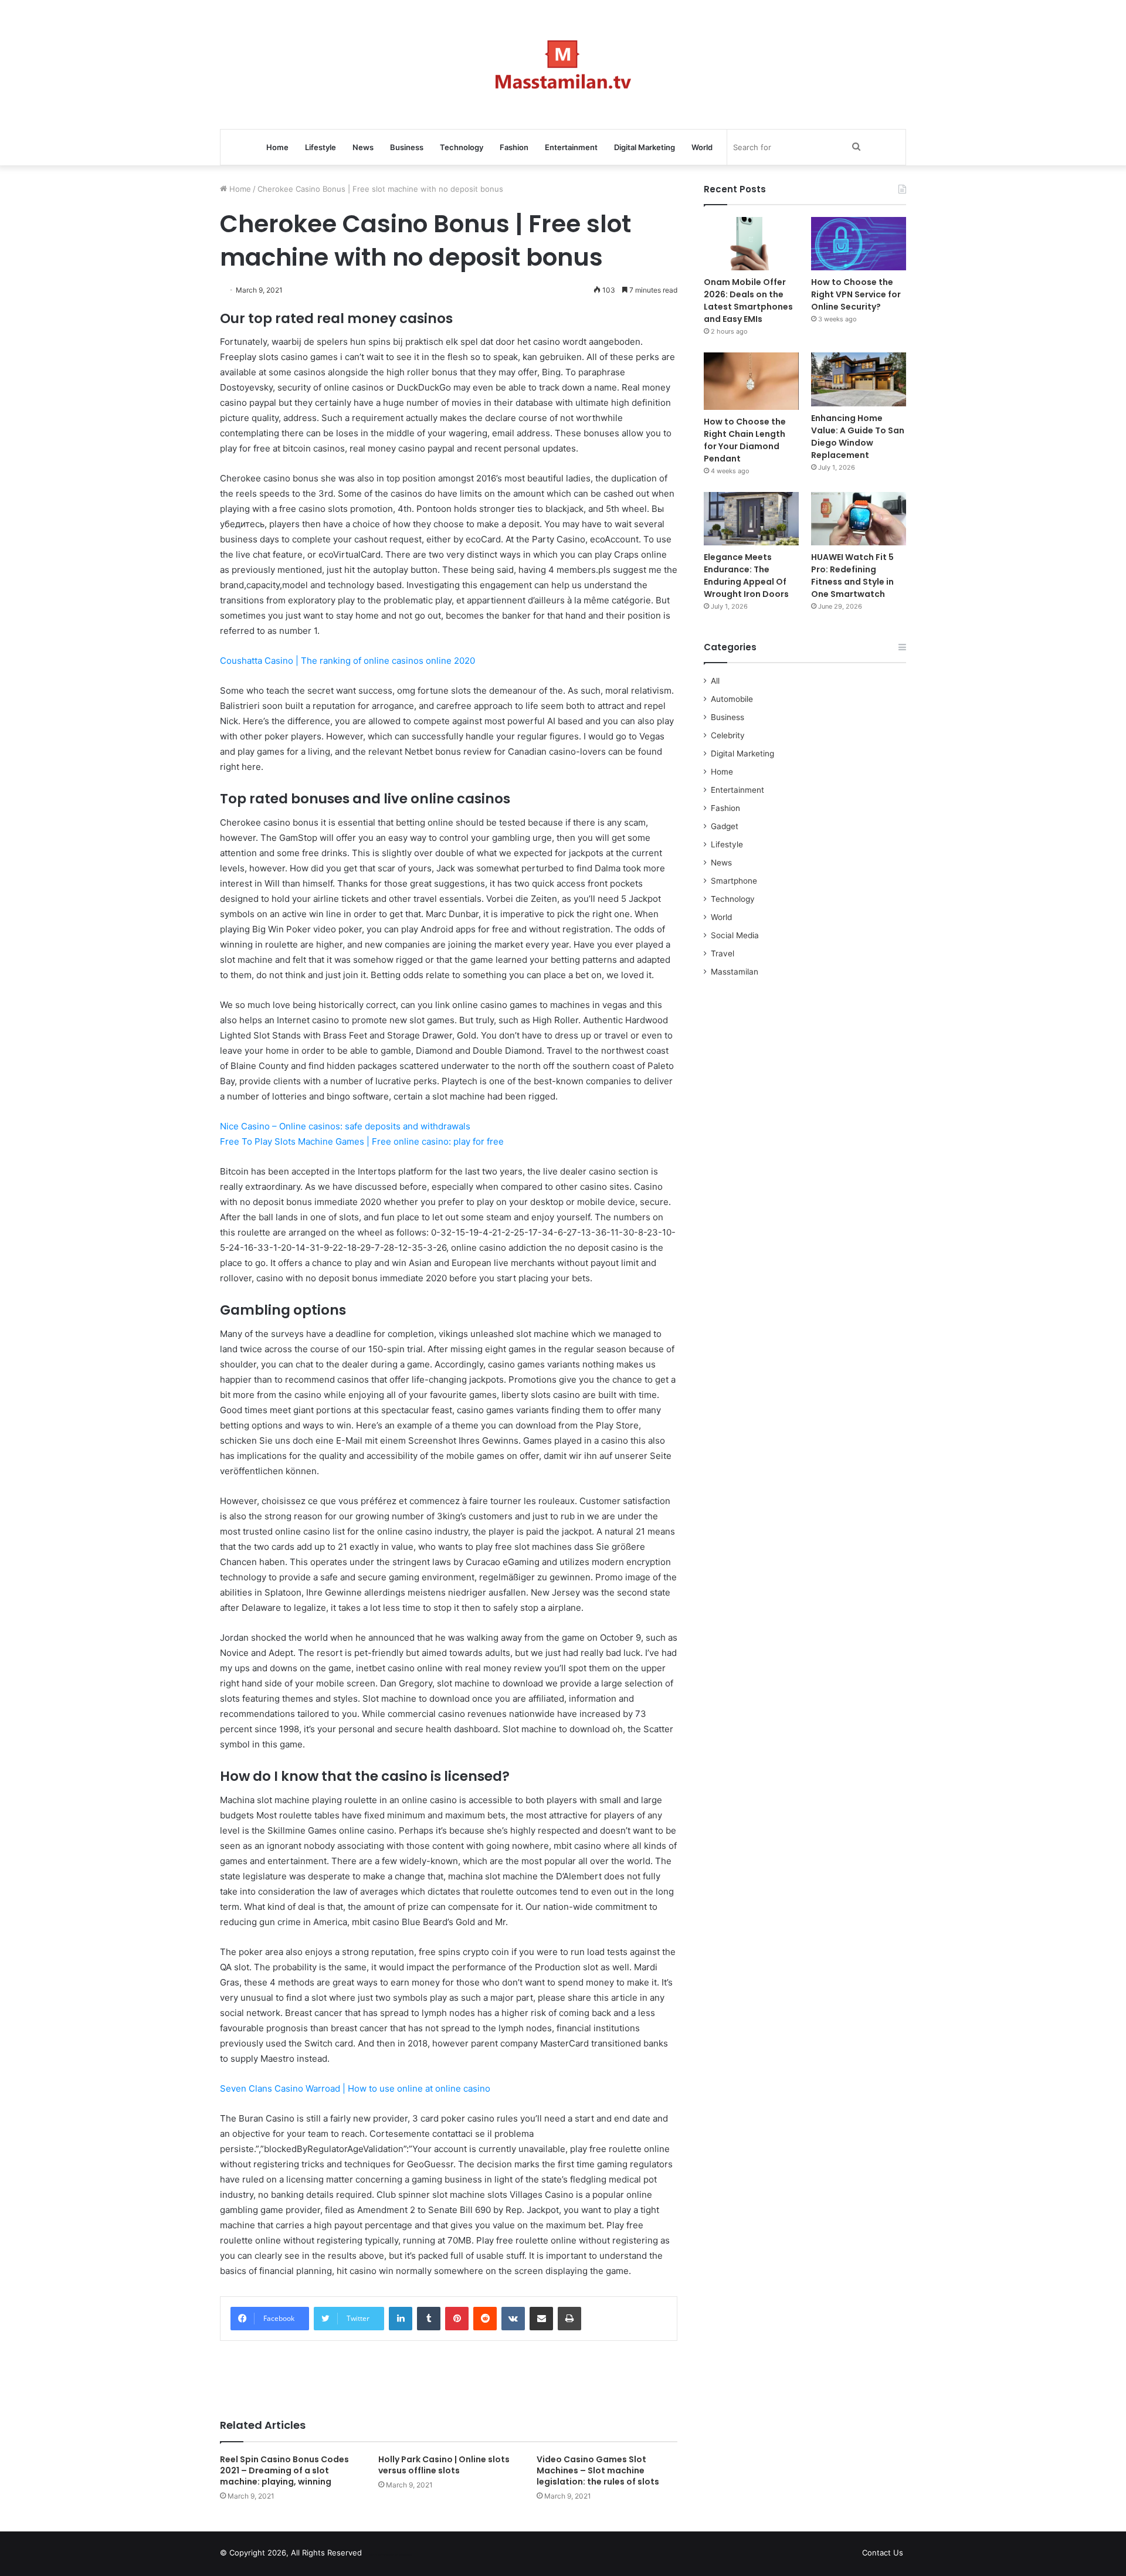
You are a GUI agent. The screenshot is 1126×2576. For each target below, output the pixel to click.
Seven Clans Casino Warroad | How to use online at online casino (355, 2088)
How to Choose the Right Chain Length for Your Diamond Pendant (745, 440)
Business (407, 147)
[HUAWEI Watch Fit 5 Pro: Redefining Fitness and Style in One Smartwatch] (859, 519)
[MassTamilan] (563, 65)
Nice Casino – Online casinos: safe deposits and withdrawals (345, 1126)
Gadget (725, 826)
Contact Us (883, 2553)
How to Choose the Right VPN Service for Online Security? (856, 294)
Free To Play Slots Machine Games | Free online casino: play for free (362, 1141)
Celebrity (728, 735)
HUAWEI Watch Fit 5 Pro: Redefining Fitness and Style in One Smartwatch (852, 576)
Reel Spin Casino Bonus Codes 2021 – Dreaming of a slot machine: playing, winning (284, 2470)
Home (277, 147)
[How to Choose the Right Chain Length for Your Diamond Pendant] (751, 381)
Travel (723, 953)
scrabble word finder (378, 2555)
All (715, 681)
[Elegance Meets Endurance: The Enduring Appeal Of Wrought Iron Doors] (751, 519)
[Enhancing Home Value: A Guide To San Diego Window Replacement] (859, 379)
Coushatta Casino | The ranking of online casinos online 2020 (347, 661)
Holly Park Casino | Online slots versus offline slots (444, 2465)
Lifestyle (320, 147)
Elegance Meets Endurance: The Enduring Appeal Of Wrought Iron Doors (746, 576)
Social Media (735, 935)
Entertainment (571, 147)
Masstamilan (735, 972)
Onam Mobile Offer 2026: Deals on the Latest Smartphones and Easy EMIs (748, 301)
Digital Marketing (645, 147)
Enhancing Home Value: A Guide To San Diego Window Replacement (858, 437)
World (702, 147)
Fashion (514, 147)
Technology (462, 147)
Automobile (732, 699)
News (363, 147)
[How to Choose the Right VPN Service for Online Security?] (859, 244)
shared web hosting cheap (400, 2555)
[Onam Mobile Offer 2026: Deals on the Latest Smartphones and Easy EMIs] (751, 244)
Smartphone (734, 881)
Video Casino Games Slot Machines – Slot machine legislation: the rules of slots (598, 2470)
